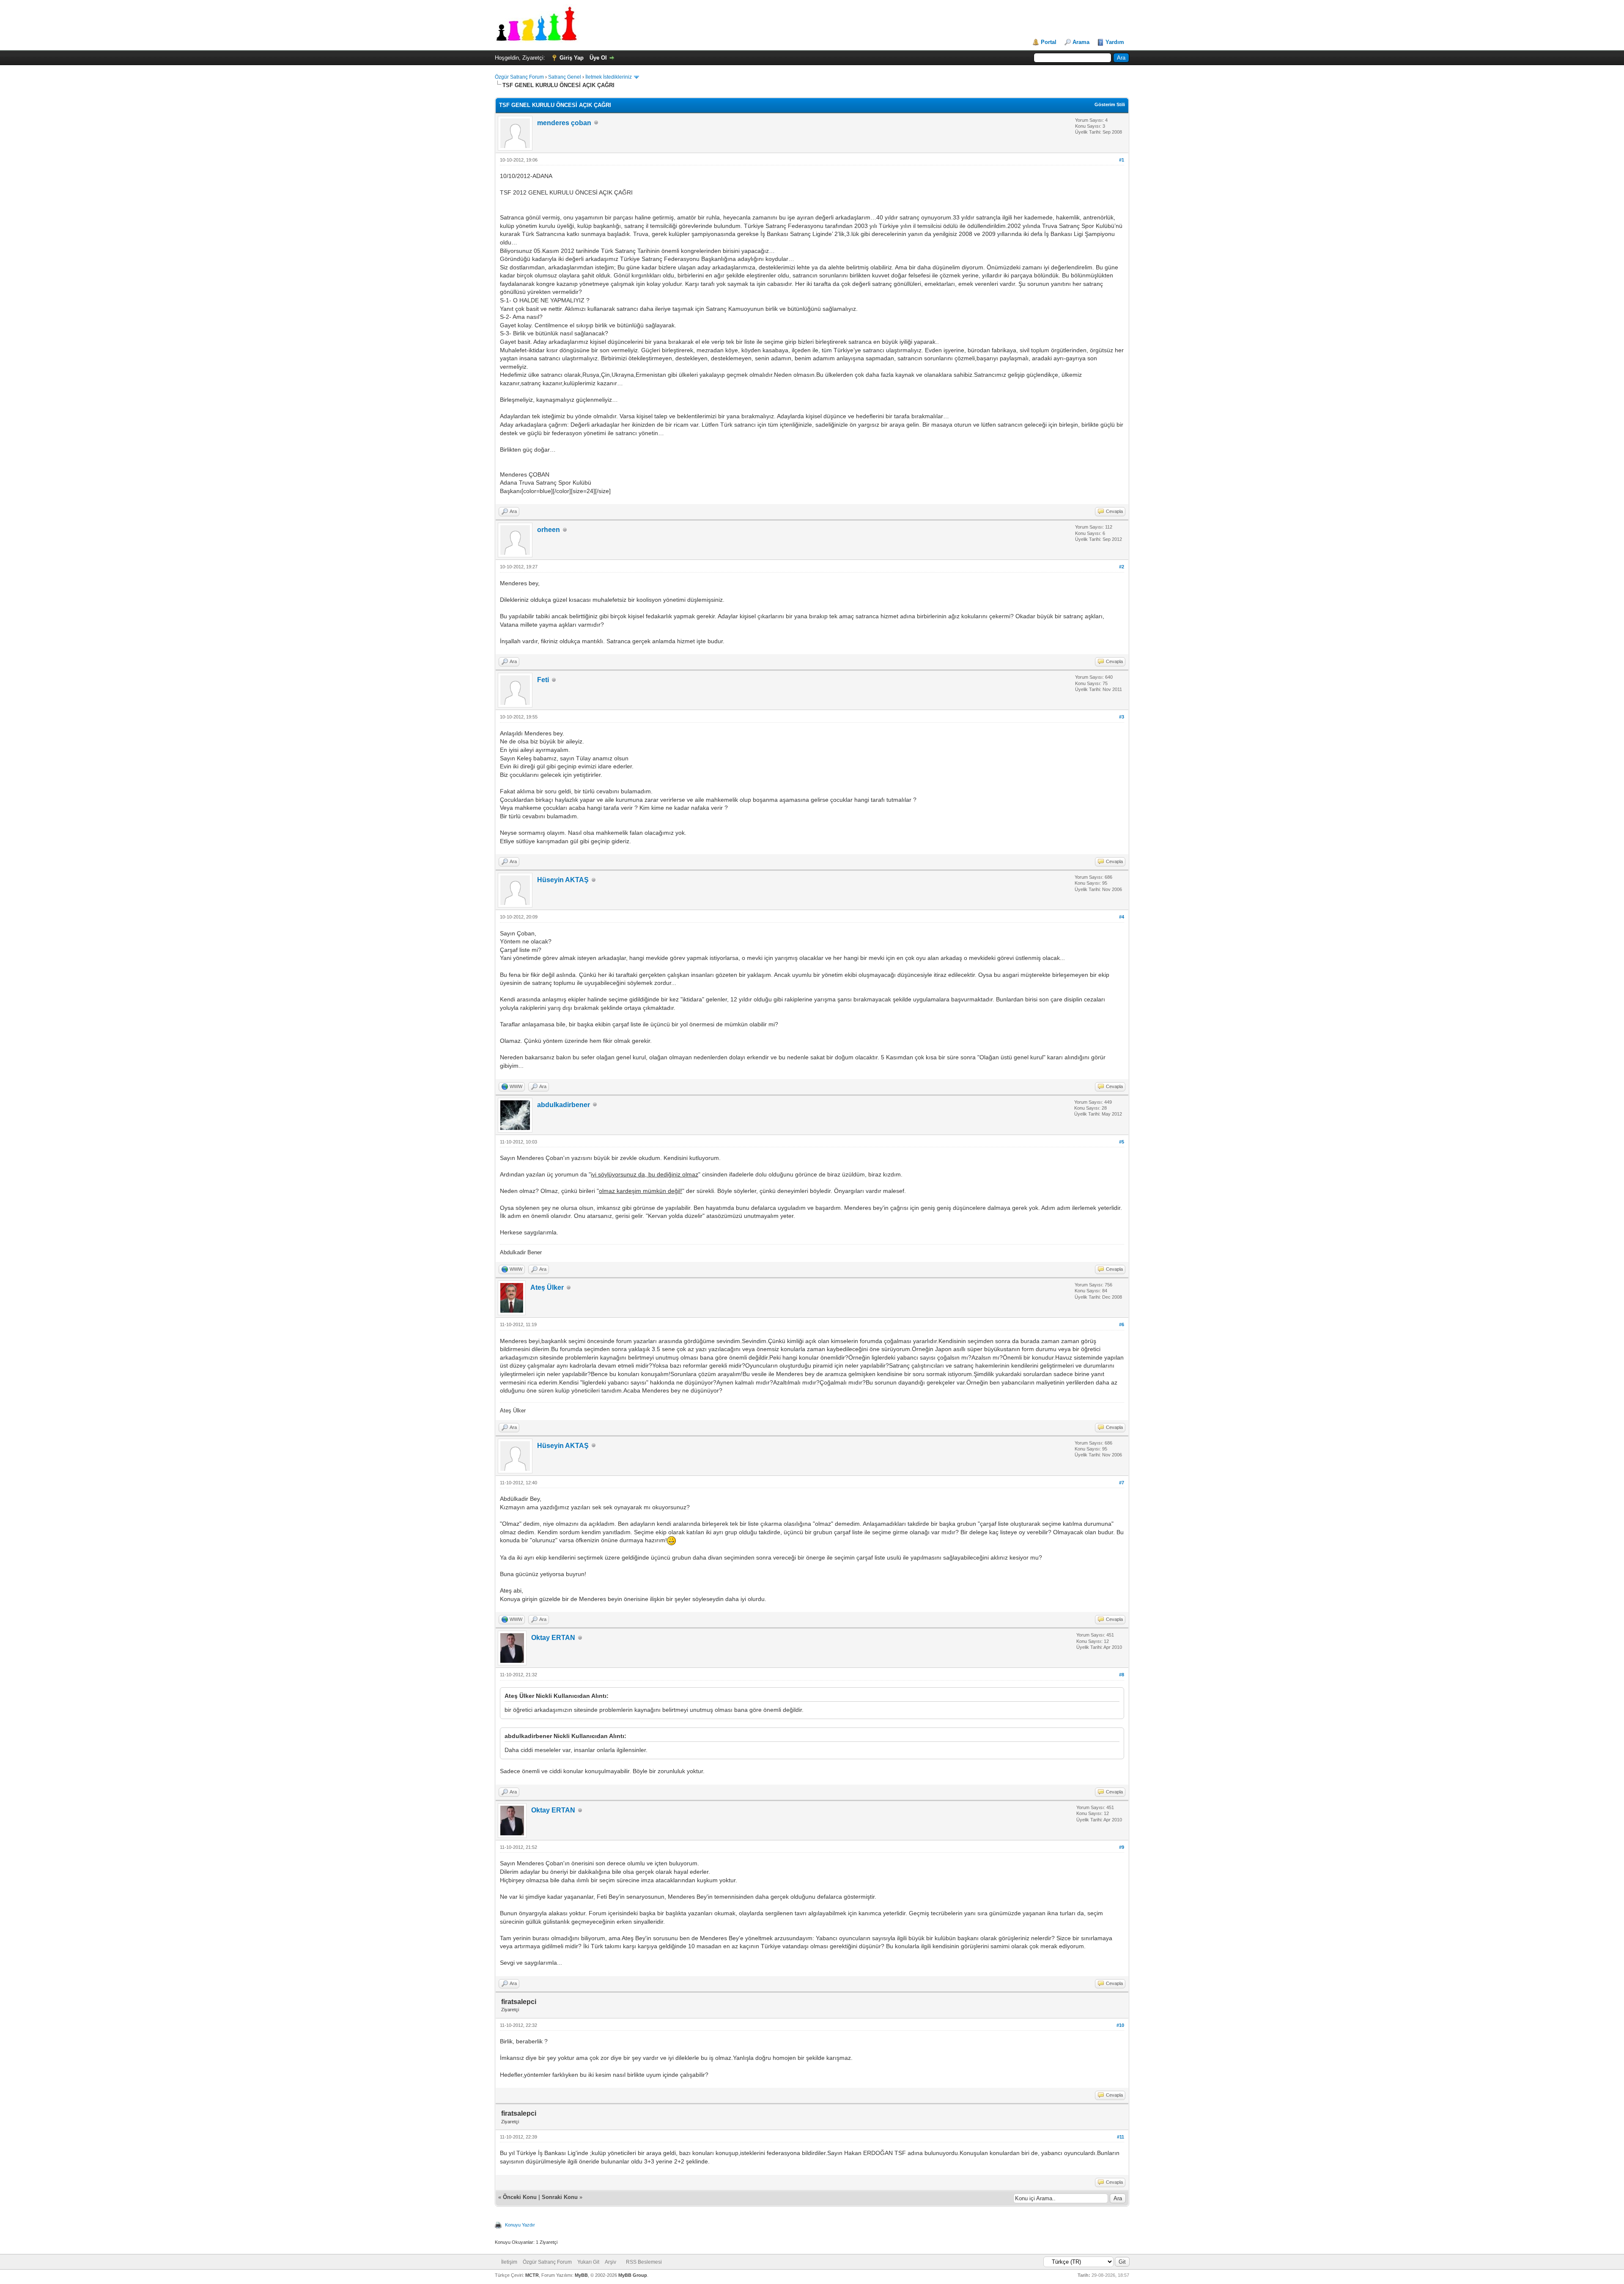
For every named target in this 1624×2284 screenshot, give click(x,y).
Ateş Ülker (547, 1287)
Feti (543, 680)
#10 (1120, 2025)
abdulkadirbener (564, 1105)
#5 (1122, 1142)
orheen (549, 530)
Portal (1049, 42)
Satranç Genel (565, 77)
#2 (1122, 567)
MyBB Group (633, 2275)
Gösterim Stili (1110, 104)
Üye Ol (598, 58)
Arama (1081, 42)
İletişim (509, 2262)
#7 (1122, 1483)
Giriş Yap (572, 58)
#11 (1121, 2137)
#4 (1122, 917)
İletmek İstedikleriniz (609, 77)
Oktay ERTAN (553, 1638)
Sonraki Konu (560, 2197)
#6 (1122, 1324)
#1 (1122, 160)
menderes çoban (564, 123)
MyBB (581, 2275)
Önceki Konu (520, 2197)
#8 (1122, 1675)
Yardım (1115, 42)
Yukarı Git (588, 2262)
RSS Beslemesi (644, 2262)
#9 (1122, 1847)
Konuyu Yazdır (520, 2225)
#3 (1122, 717)
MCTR (532, 2275)
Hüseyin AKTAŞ (563, 880)
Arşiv (610, 2262)
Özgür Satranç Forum (519, 77)
